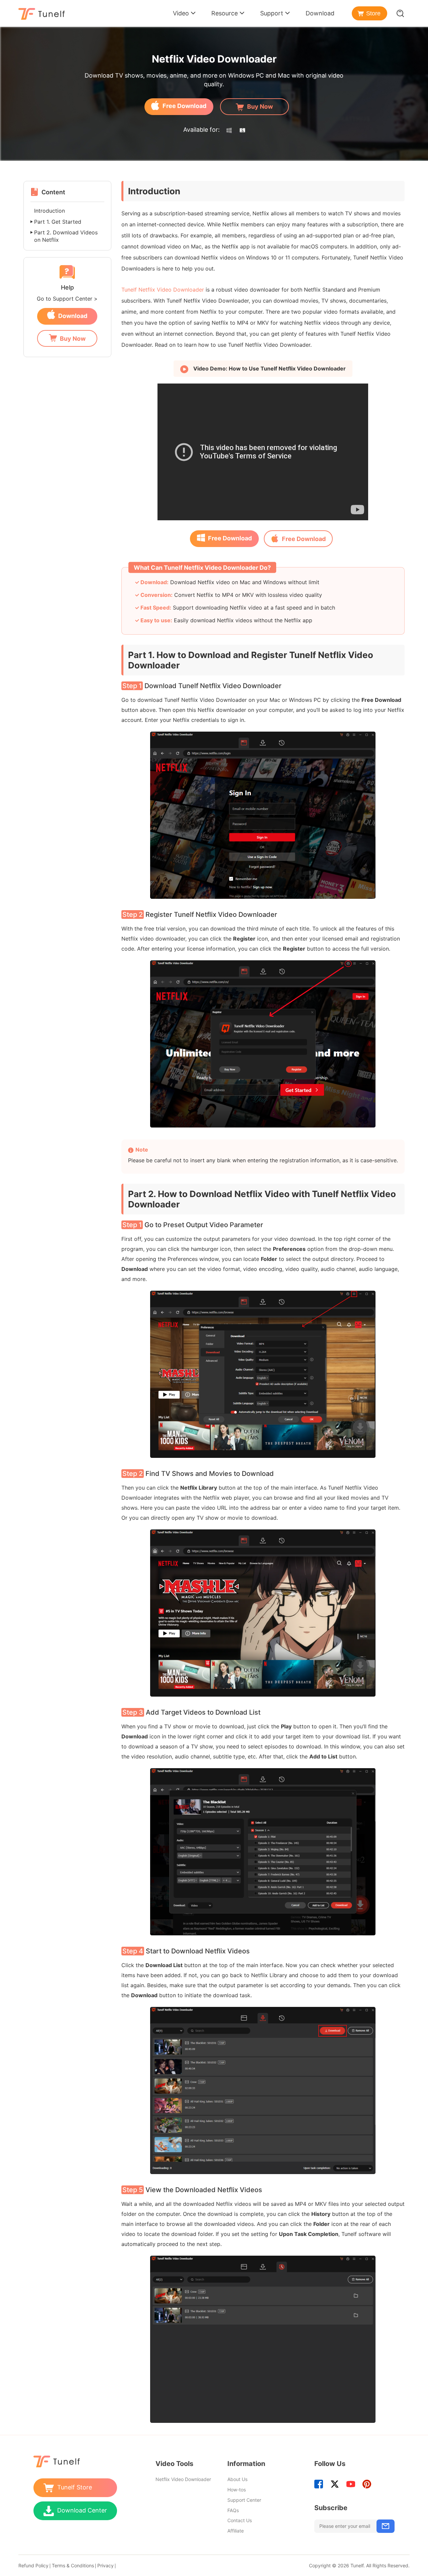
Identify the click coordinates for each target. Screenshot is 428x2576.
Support (272, 13)
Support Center (244, 2500)
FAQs (233, 2510)
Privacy (105, 2565)
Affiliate (236, 2531)
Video (181, 13)
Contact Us (240, 2520)
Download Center (82, 2510)
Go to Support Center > (67, 299)
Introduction (49, 211)
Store (373, 13)
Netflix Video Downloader (183, 2479)
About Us (237, 2479)
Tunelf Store (75, 2487)
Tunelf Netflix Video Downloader (163, 290)
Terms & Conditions (73, 2565)
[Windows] (229, 130)
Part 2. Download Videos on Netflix (66, 236)
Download (320, 13)
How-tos (237, 2490)
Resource (225, 13)
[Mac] (242, 130)
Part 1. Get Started (58, 222)
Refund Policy (33, 2565)
